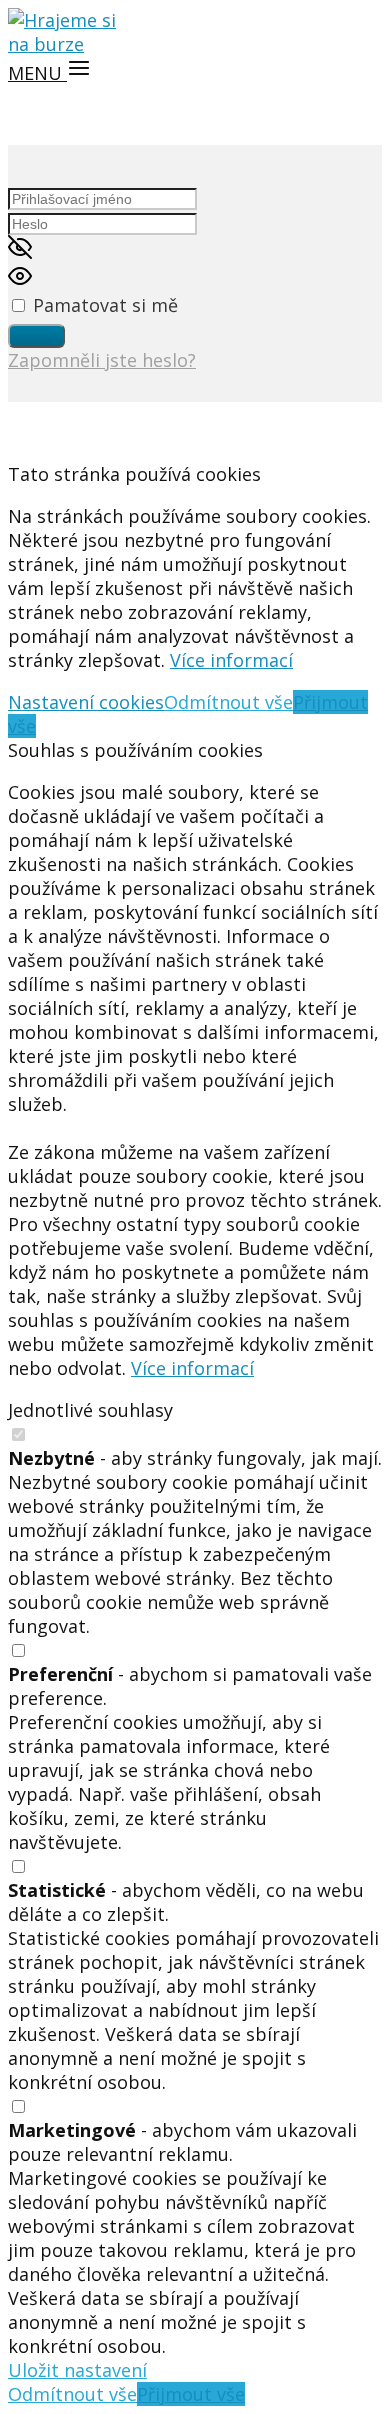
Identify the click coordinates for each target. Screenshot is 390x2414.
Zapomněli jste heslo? (102, 360)
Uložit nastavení (77, 2370)
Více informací (231, 660)
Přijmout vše (191, 2394)
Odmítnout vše (228, 702)
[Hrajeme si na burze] (68, 44)
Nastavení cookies (86, 702)
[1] (36, 336)
